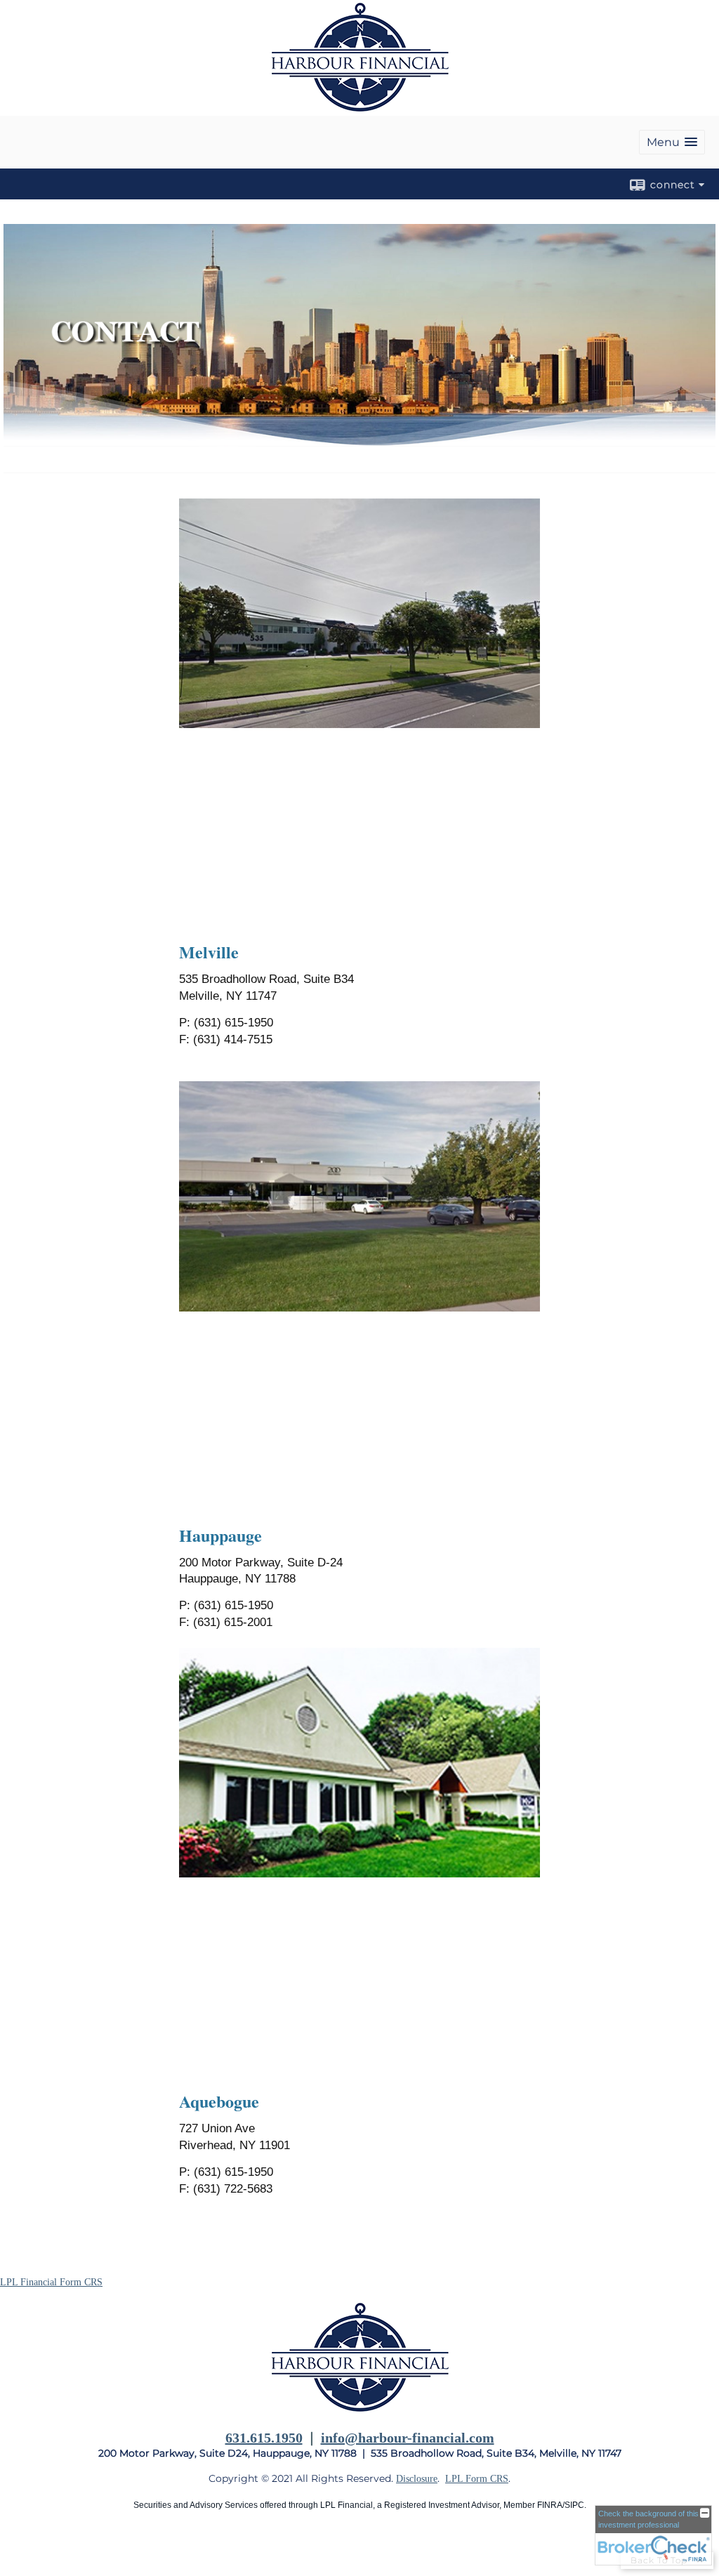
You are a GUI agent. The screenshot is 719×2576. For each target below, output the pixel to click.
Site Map (18, 2549)
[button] (672, 142)
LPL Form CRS (477, 2479)
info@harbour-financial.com (408, 2438)
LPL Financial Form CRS (51, 2282)
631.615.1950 (264, 2438)
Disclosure (417, 2479)
